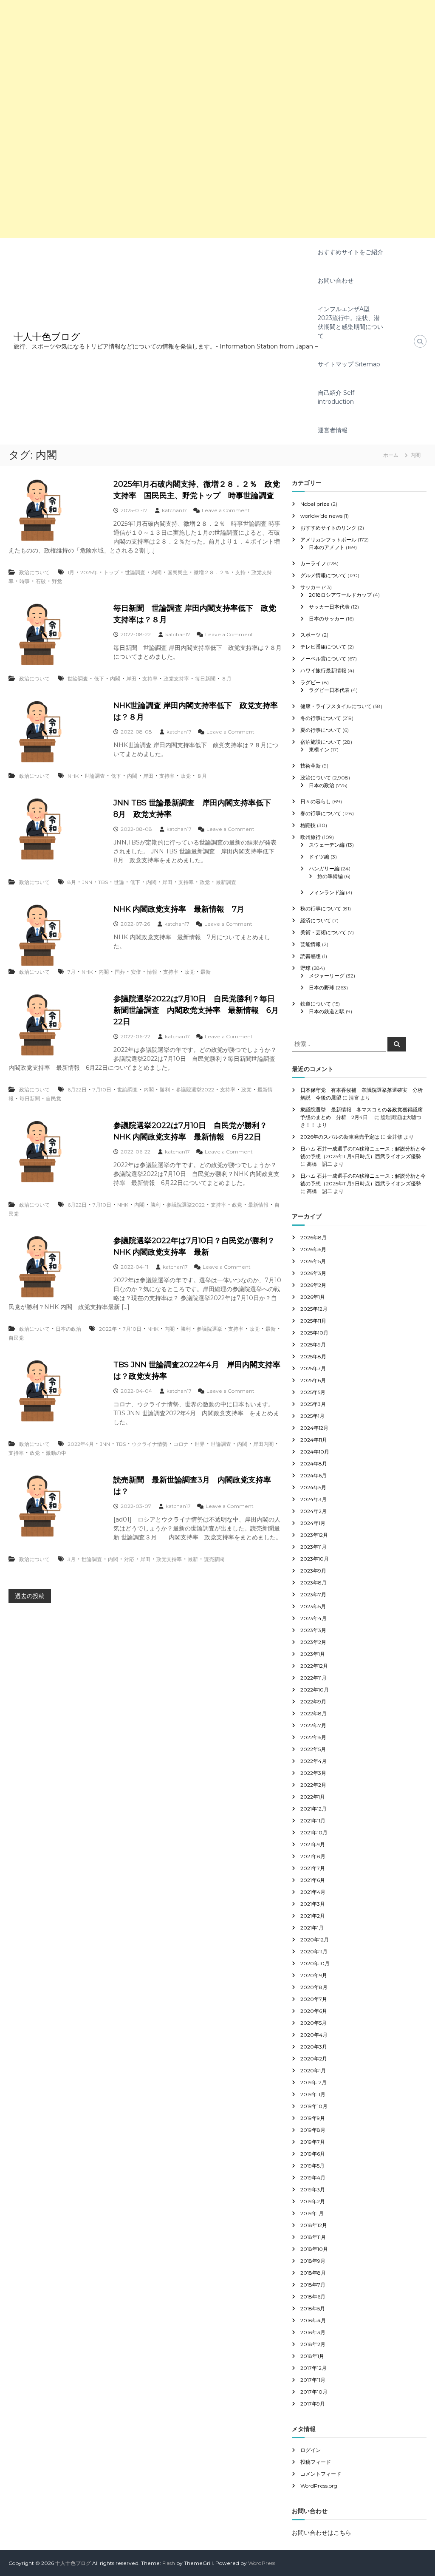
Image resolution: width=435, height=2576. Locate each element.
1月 (71, 572)
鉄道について (316, 1004)
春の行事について (321, 813)
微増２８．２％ (212, 572)
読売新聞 (214, 1559)
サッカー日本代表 (329, 607)
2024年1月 (313, 1523)
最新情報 (258, 1205)
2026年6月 (313, 1249)
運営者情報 (333, 430)
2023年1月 (313, 1654)
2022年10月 (315, 1690)
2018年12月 (314, 2225)
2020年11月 (314, 1951)
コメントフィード (321, 2474)
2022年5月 (313, 1749)
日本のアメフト (327, 547)
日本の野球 (322, 988)
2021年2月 (313, 1916)
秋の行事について (321, 908)
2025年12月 (314, 1309)
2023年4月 (314, 1618)
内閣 (156, 572)
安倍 (136, 972)
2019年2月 (313, 2201)
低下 (99, 679)
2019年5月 (312, 2166)
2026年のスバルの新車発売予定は (340, 1137)
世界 (200, 1444)
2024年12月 (314, 1428)
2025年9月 (313, 1345)
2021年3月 (313, 1904)
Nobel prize (315, 504)
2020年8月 (314, 1987)
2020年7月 (314, 1999)
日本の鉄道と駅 (327, 1011)
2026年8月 (314, 1237)
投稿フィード (316, 2462)
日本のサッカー (327, 619)
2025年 (89, 572)
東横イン (319, 750)
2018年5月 (313, 2308)
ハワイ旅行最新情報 (323, 670)
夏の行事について (321, 730)
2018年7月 (313, 2285)
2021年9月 (313, 1844)
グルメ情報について (323, 575)
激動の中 (56, 1453)
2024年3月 (314, 1499)
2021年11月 (313, 1821)
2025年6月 (313, 1380)
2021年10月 (314, 1832)
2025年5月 (313, 1392)
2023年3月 (313, 1630)
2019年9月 (313, 2118)
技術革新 (311, 766)
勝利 (165, 1090)
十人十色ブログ (47, 337)
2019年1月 (312, 2213)
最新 (206, 972)
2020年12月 (315, 1940)
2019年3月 (313, 2189)
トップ (111, 572)
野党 (57, 581)
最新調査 (226, 882)
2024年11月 (314, 1440)
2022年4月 (81, 1444)
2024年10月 (315, 1452)
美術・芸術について (323, 932)
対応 (129, 1559)
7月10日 (102, 1090)
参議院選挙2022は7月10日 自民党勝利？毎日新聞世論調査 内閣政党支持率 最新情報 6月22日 (196, 1010)
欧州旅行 (311, 837)
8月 (72, 882)
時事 (25, 581)
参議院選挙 (209, 1329)
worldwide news (321, 516)
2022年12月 (314, 1666)
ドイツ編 (319, 857)
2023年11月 (314, 1547)
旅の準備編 (330, 876)
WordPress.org (319, 2486)
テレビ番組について (323, 647)
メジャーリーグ (327, 976)
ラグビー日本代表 (329, 690)
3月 (72, 1559)
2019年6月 (313, 2154)
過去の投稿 (30, 1596)
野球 (305, 968)
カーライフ (313, 563)
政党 (186, 776)
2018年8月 (313, 2273)
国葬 (120, 972)
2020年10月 (315, 1963)
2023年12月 (314, 1535)
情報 (152, 972)
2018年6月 (313, 2297)
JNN (87, 882)
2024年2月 (314, 1511)
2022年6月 (313, 1737)
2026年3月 (313, 1273)
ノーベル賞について (323, 659)
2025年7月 (313, 1368)
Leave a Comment (226, 510)
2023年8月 (314, 1583)
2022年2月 (313, 1785)
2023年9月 (313, 1571)
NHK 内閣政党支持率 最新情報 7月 (179, 909)
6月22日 (77, 1090)
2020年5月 (314, 2023)
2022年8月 (314, 1713)
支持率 (150, 679)
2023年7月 (313, 1594)
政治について (34, 572)
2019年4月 (313, 2178)
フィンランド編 (327, 892)
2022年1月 (313, 1797)
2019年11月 (313, 2094)
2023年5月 (313, 1606)
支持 (240, 572)
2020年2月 (314, 2059)
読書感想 (311, 956)
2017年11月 (313, 2380)
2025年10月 (314, 1333)
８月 (226, 679)
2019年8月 (313, 2130)
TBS (103, 882)
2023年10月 (315, 1559)
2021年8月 (313, 1856)
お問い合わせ (336, 281)
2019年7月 (313, 2142)
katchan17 (174, 510)
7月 (72, 972)
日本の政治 (68, 1329)
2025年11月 (313, 1321)
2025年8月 (313, 1356)
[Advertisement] (217, 60)
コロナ (181, 1444)
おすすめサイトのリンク (328, 528)
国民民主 (178, 572)
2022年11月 (314, 1678)
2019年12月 (314, 2082)
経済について (316, 920)
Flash (169, 2563)
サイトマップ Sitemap (349, 364)
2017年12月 (314, 2368)
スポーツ (311, 635)
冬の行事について (321, 718)
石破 (41, 581)
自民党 (54, 1098)
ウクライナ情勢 (150, 1444)
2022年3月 (313, 1773)
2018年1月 (312, 2356)
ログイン (311, 2450)
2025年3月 (313, 1404)
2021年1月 (312, 1928)
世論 (119, 882)
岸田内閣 (263, 1444)
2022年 (108, 1329)
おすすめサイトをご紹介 (350, 252)
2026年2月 (313, 1285)
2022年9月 (313, 1702)
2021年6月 (313, 1880)
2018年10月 (314, 2249)
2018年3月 (313, 2332)
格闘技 (308, 825)
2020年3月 (314, 2047)
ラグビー (311, 682)
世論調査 (135, 572)
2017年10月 (314, 2392)
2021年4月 (313, 1892)
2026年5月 (313, 1261)
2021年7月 (313, 1868)
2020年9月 (314, 1975)
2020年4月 (314, 2035)
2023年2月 (313, 1642)
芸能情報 (311, 944)
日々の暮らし (316, 801)
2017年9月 (313, 2404)
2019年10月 (314, 2106)
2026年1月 (313, 1297)
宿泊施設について (321, 742)
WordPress (262, 2563)
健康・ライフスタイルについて (336, 706)
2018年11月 (313, 2237)
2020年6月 (314, 2011)
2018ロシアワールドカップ (340, 595)
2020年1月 (313, 2070)
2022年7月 (313, 1725)
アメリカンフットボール (328, 540)
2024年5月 (313, 1487)
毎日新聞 (205, 679)
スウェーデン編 (327, 845)
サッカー (311, 587)
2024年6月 (314, 1475)
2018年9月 (313, 2261)
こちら (342, 2533)
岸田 (131, 679)
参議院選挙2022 (195, 1090)
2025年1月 (312, 1416)
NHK (73, 776)
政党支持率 (176, 679)
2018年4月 (313, 2320)
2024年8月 (314, 1464)
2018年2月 (313, 2344)
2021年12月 (314, 1809)
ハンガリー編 (324, 869)
